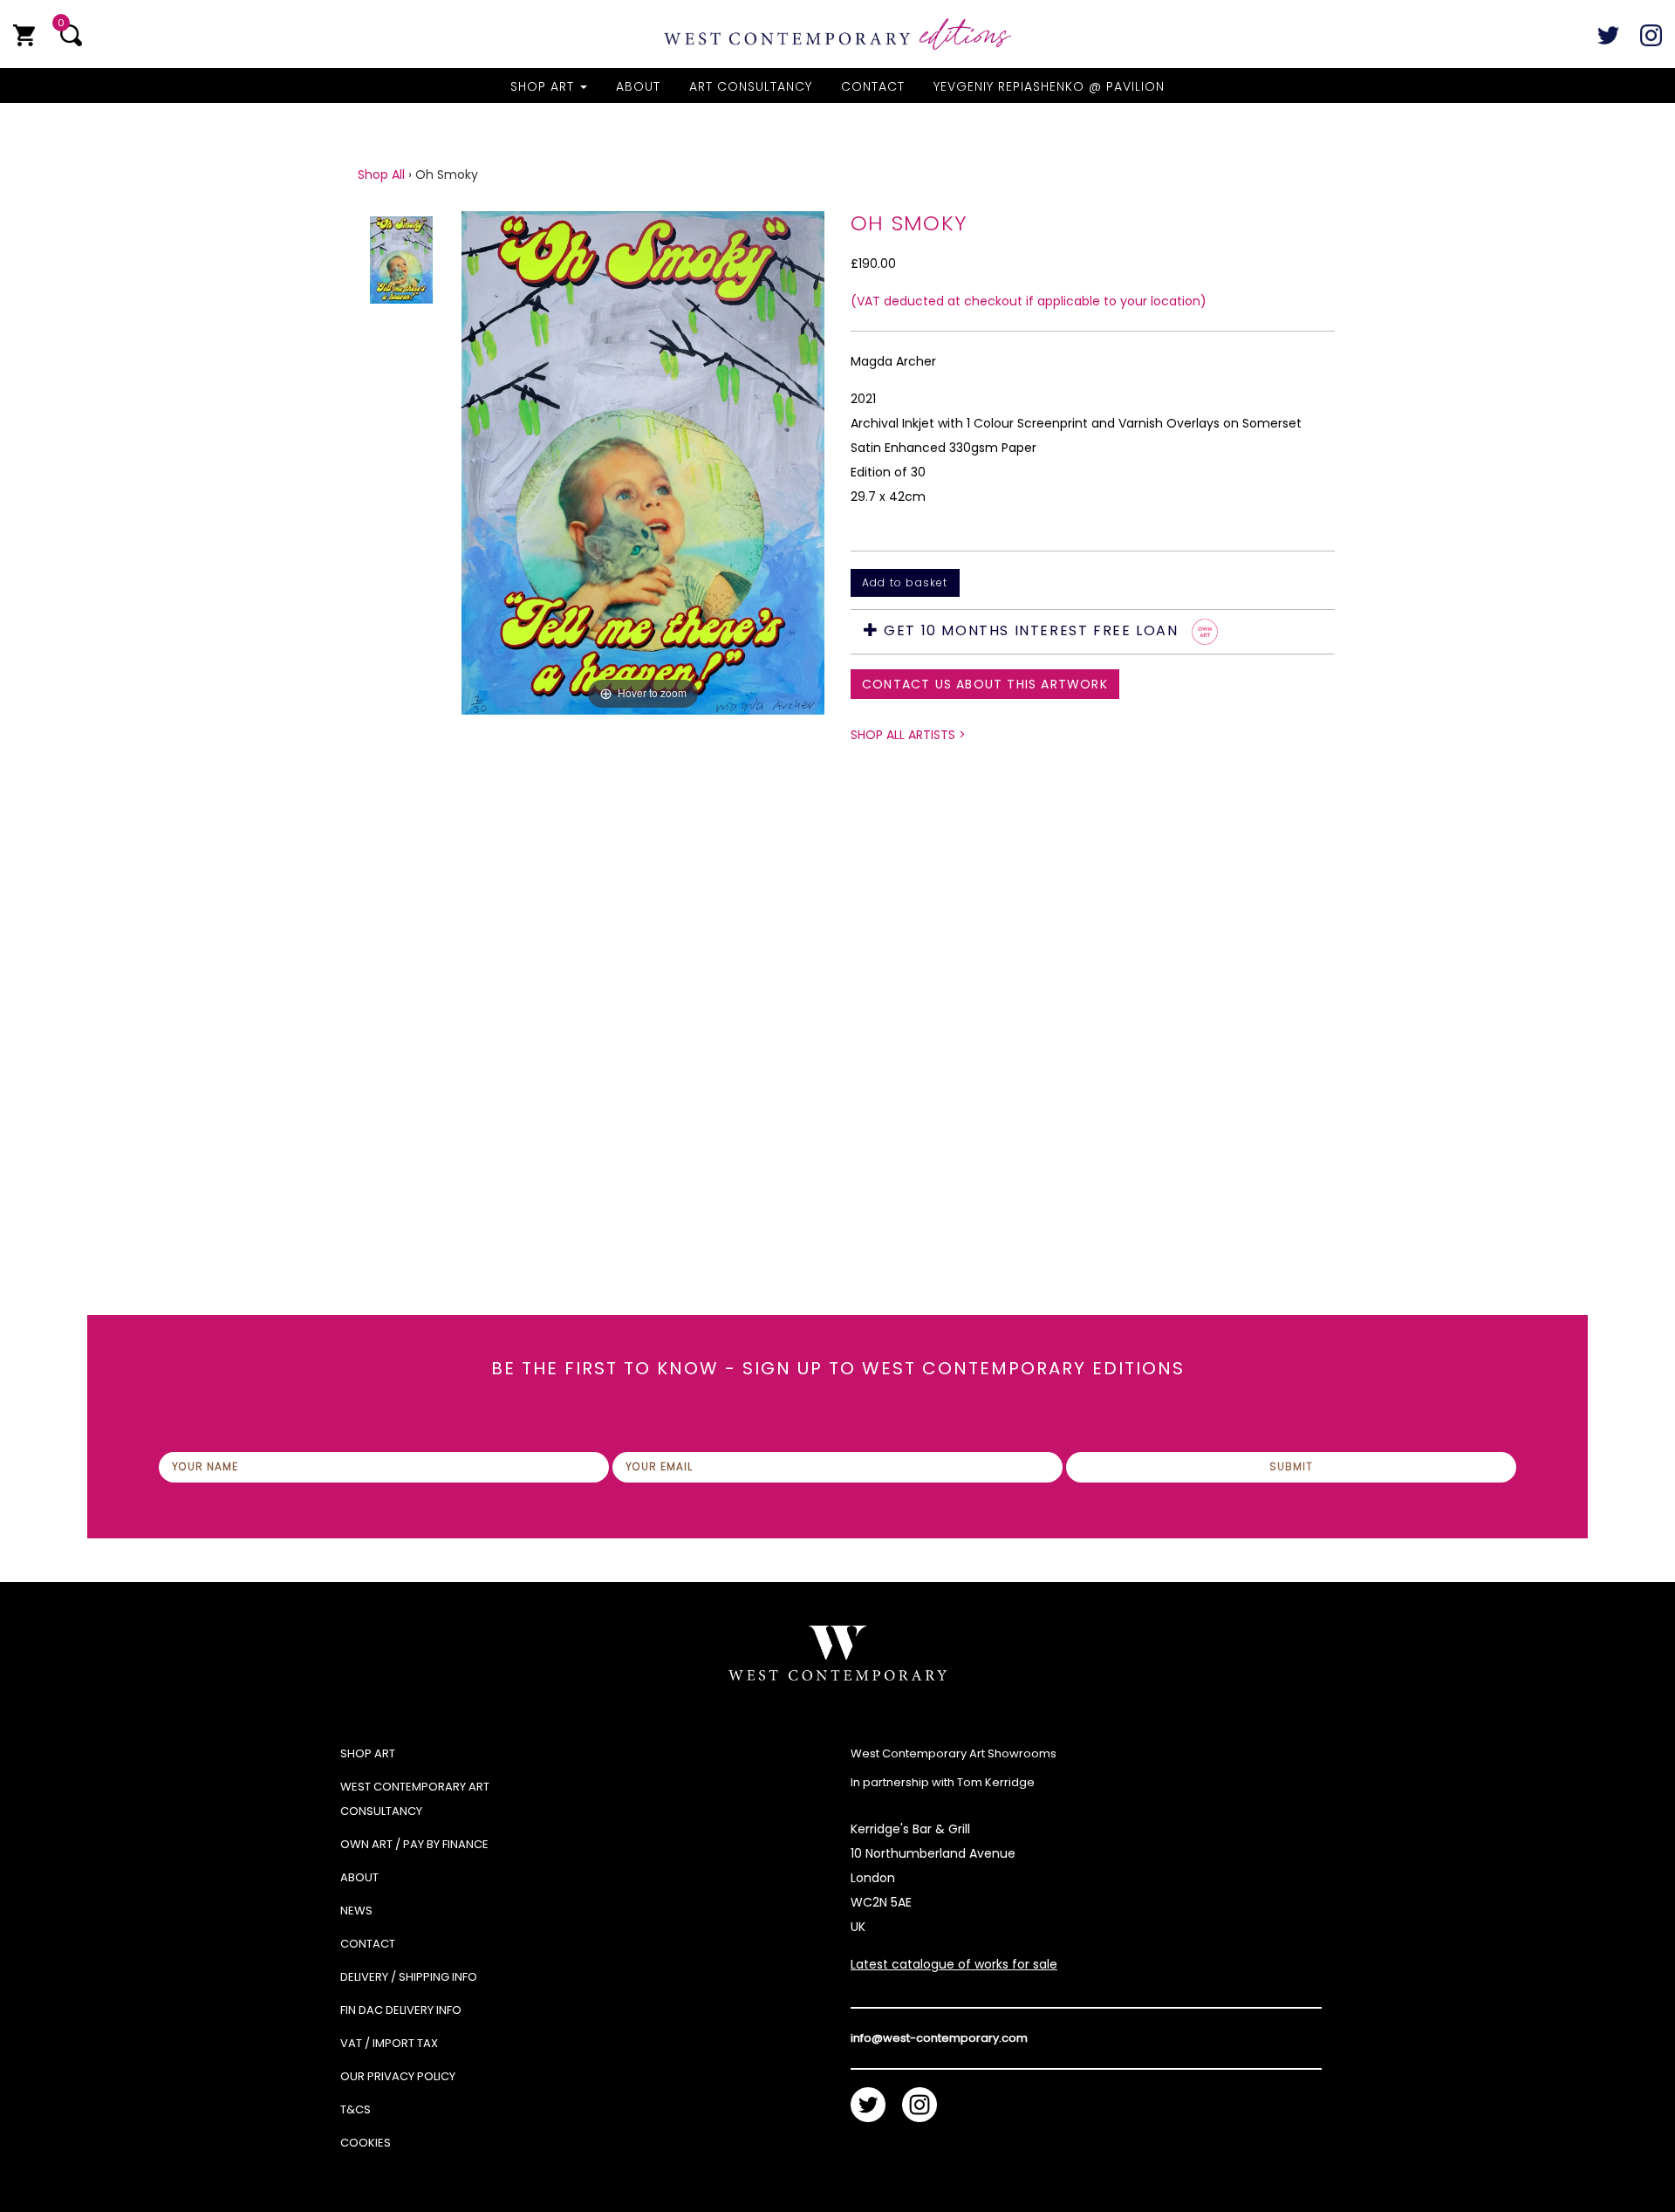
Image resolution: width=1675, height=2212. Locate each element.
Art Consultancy (751, 86)
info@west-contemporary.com (939, 2038)
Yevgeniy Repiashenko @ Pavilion (1049, 86)
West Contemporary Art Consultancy (415, 1799)
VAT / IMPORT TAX (389, 2043)
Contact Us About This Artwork (985, 684)
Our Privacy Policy (398, 2076)
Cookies (366, 2143)
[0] (24, 35)
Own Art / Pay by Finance (414, 1844)
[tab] (1093, 632)
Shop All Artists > (908, 735)
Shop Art (544, 86)
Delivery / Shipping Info (409, 1977)
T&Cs (356, 2109)
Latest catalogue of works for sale (954, 1964)
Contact (873, 86)
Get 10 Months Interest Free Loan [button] (1031, 630)
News (356, 1911)
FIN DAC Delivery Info (401, 2010)
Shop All (381, 175)
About (638, 86)
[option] (643, 682)
